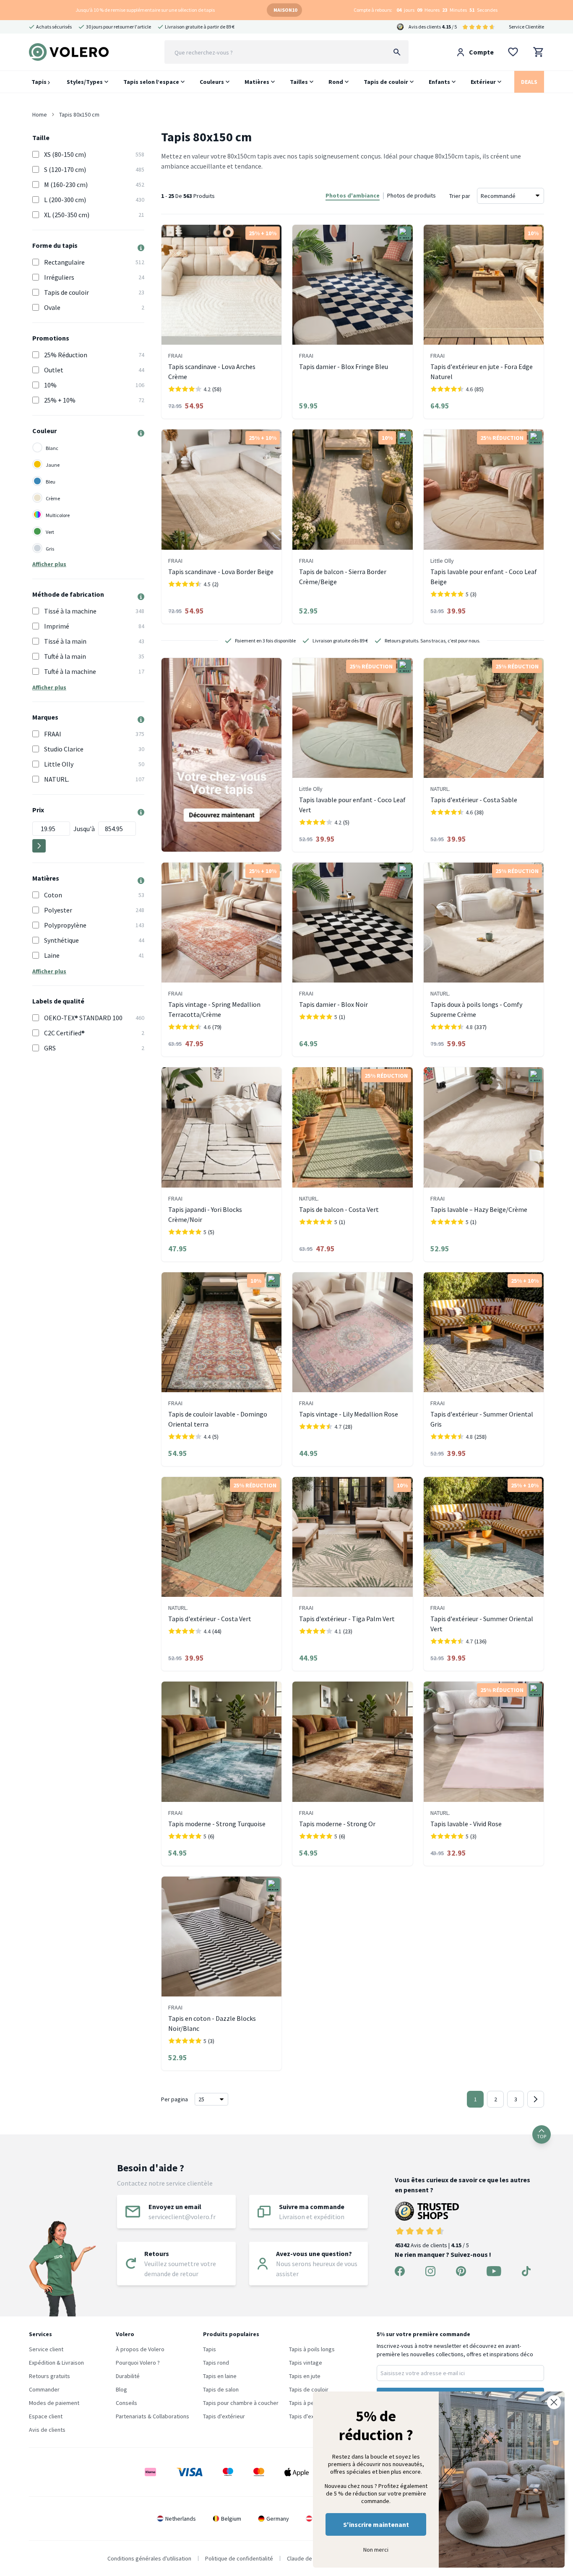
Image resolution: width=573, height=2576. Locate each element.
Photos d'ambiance (353, 195)
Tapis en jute (305, 2376)
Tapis (40, 82)
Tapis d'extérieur (224, 2416)
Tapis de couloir (386, 82)
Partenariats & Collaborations (152, 2416)
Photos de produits (412, 195)
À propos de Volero (140, 2349)
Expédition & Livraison (56, 2363)
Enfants (439, 82)
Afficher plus (49, 564)
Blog (121, 2389)
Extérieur (483, 82)
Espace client (46, 2416)
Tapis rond (216, 2363)
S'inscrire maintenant (376, 2524)
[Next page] (536, 2099)
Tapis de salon (221, 2389)
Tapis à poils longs (312, 2349)
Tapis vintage (306, 2363)
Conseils (126, 2403)
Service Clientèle (526, 27)
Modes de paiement (54, 2403)
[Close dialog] (554, 2402)
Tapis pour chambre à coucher (241, 2403)
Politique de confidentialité (239, 2558)
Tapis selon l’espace (151, 82)
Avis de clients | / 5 (432, 2245)
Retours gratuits (49, 2376)
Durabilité (128, 2376)
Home (40, 114)
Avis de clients (47, 2430)
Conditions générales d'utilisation (149, 2558)
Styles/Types (85, 82)
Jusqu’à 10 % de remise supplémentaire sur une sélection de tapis (145, 10)
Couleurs (212, 82)
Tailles (299, 82)
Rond (336, 82)
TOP (542, 2136)
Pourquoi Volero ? (138, 2363)
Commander (44, 2389)
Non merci (376, 2550)
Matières (257, 82)
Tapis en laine (220, 2376)
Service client (46, 2349)
